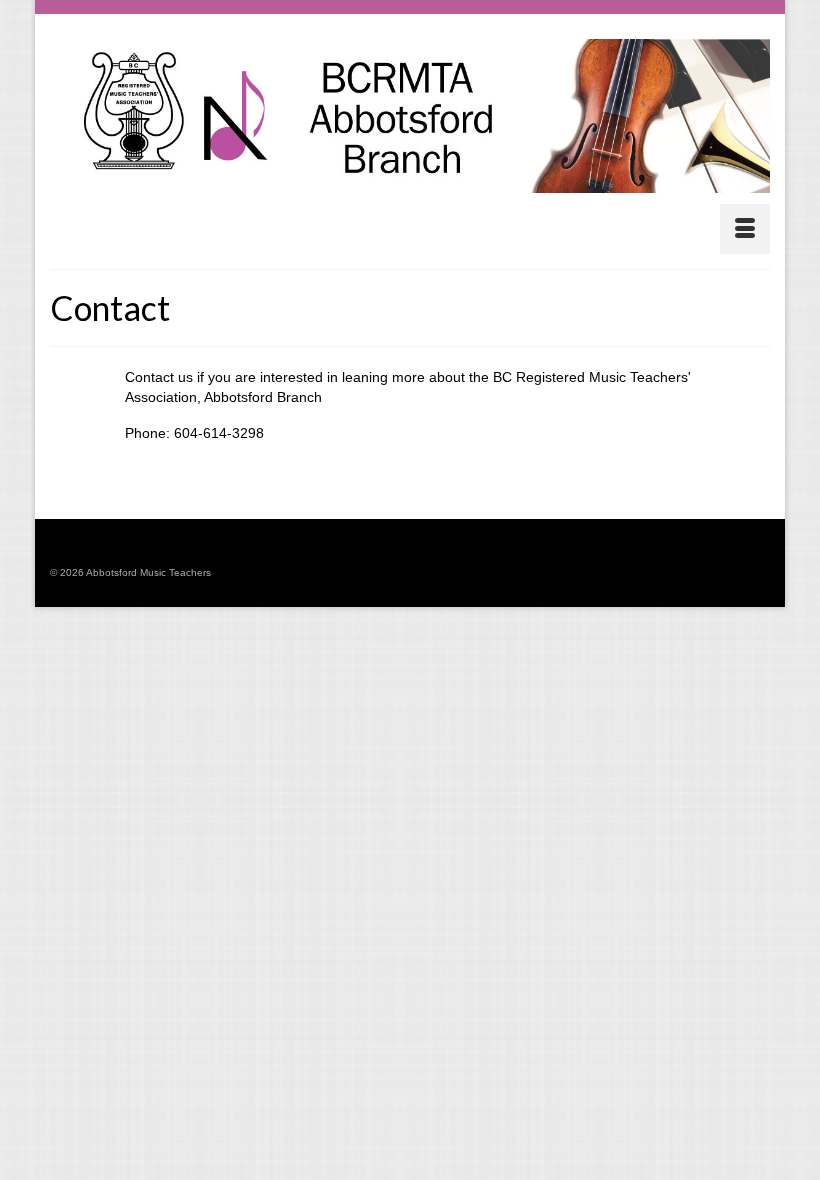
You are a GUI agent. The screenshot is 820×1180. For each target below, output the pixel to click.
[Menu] (745, 229)
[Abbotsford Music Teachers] (410, 116)
